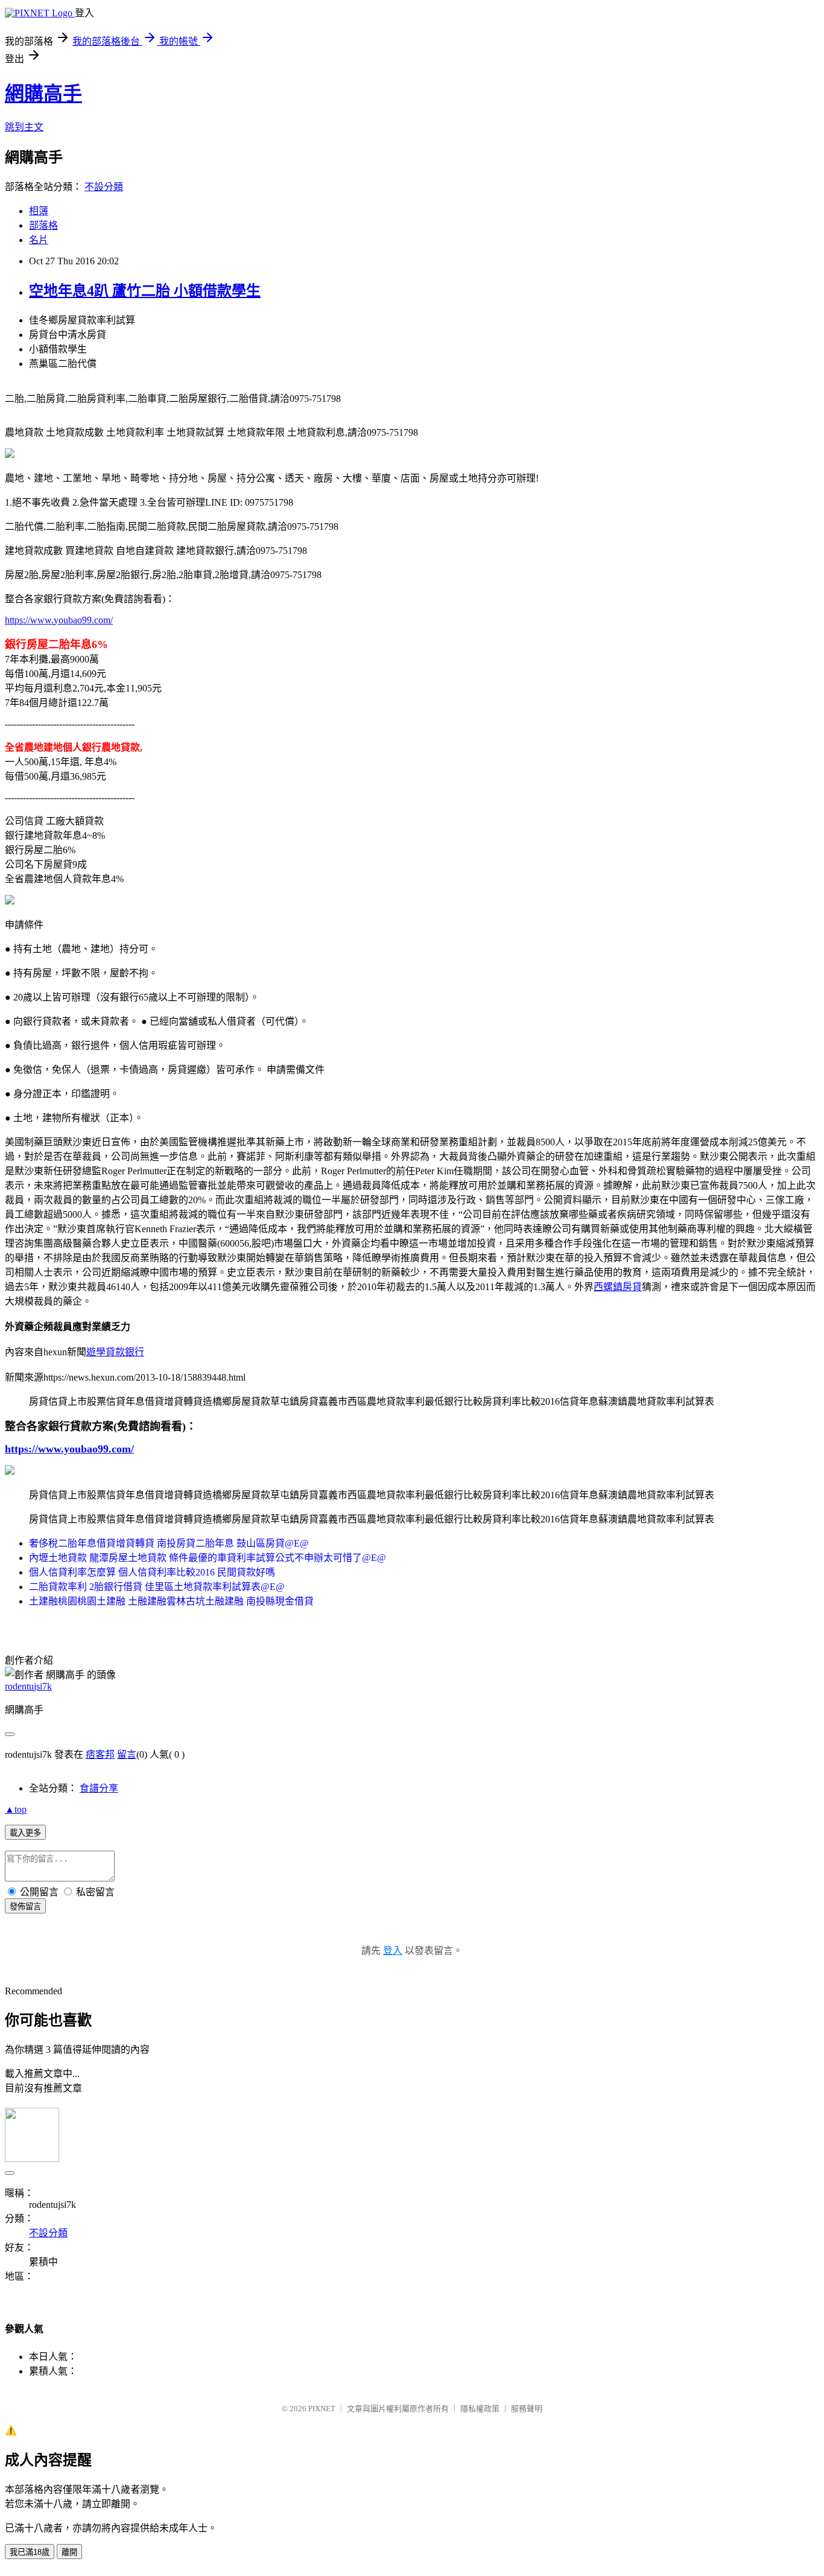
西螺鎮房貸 (618, 1287)
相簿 (39, 211)
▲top (16, 1809)
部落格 (43, 225)
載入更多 (25, 1833)
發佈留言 (25, 1907)
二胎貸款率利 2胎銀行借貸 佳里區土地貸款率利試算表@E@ (157, 1587)
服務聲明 (527, 2409)
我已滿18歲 (30, 2552)
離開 (69, 2552)
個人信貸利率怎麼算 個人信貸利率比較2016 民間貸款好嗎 (152, 1572)
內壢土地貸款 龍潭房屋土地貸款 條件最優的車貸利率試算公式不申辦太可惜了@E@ (208, 1558)
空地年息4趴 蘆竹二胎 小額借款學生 (145, 291)
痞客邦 (100, 1754)
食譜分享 (99, 1788)
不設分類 (104, 187)
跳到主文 (24, 127)
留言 (127, 1754)
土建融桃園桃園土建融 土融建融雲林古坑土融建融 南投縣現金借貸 (171, 1601)
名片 (39, 240)
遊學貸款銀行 (115, 1352)
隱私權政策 (480, 2409)
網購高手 (43, 94)
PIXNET (322, 2409)
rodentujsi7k (28, 1686)
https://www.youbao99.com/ (59, 620)
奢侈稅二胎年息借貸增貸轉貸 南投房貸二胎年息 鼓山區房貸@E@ (169, 1543)
